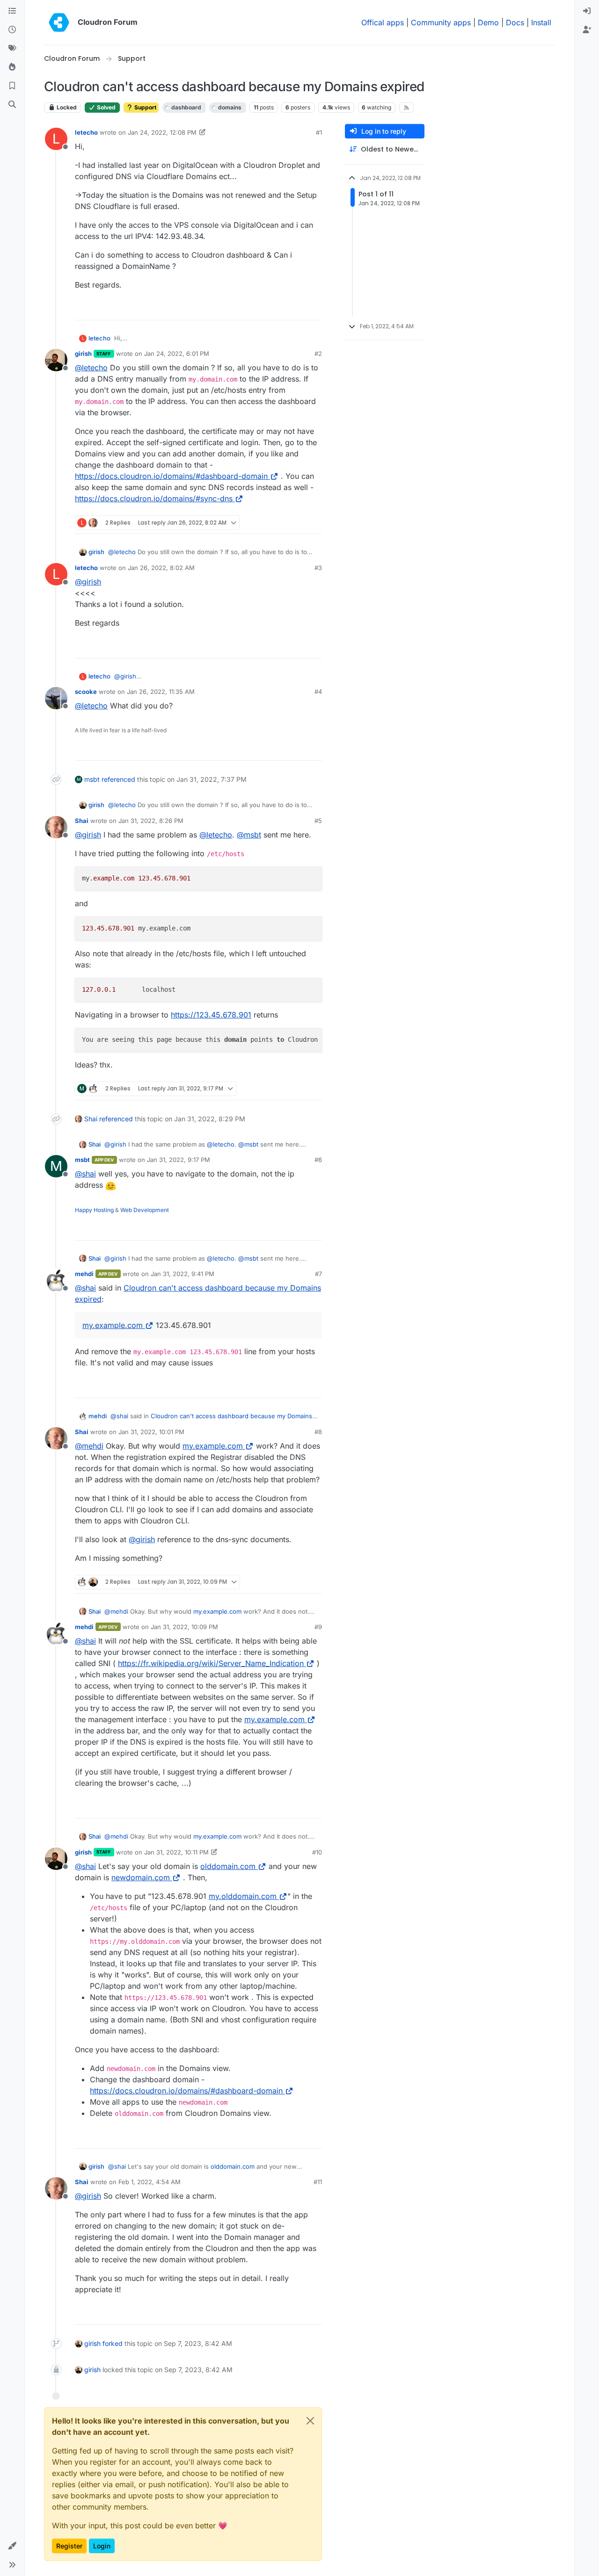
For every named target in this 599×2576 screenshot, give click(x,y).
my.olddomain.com (243, 1896)
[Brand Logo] (59, 22)
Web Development (145, 1210)
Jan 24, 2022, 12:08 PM (162, 132)
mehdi (84, 1274)
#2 (318, 354)
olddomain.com (228, 1866)
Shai (82, 821)
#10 (317, 1852)
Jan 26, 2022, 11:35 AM (161, 692)
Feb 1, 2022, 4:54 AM (150, 2182)
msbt (92, 779)
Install (541, 22)
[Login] (587, 11)
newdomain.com (141, 1877)
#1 (319, 132)
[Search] (12, 105)
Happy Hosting (94, 1210)
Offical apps (383, 22)
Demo (488, 22)
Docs (515, 22)
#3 (318, 568)
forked (113, 2343)
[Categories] (12, 11)
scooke (86, 692)
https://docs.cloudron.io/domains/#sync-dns (154, 498)
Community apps (441, 22)
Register (69, 2546)
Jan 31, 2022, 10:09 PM (184, 1627)
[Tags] (12, 49)
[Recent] (12, 30)
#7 (318, 1274)
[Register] (587, 30)
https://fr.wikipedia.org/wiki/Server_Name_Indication (211, 1663)
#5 (318, 821)
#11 (318, 2182)
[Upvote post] (299, 309)
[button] (12, 2546)
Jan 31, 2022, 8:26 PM (151, 821)
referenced (118, 779)
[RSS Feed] (406, 108)
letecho (86, 132)
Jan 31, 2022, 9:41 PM (183, 1274)
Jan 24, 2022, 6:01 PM (177, 354)
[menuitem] (587, 11)
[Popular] (12, 67)
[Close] (310, 2421)
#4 (318, 692)
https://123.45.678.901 (211, 1015)
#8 (318, 1432)
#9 (318, 1627)
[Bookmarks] (12, 86)
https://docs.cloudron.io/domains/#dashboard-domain (171, 476)
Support (145, 107)
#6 (318, 1160)
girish (83, 354)
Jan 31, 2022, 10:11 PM (176, 1852)
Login (102, 2546)
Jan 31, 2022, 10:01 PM (151, 1432)
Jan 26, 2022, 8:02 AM (161, 568)
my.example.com (113, 1325)
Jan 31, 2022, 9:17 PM (179, 1160)
